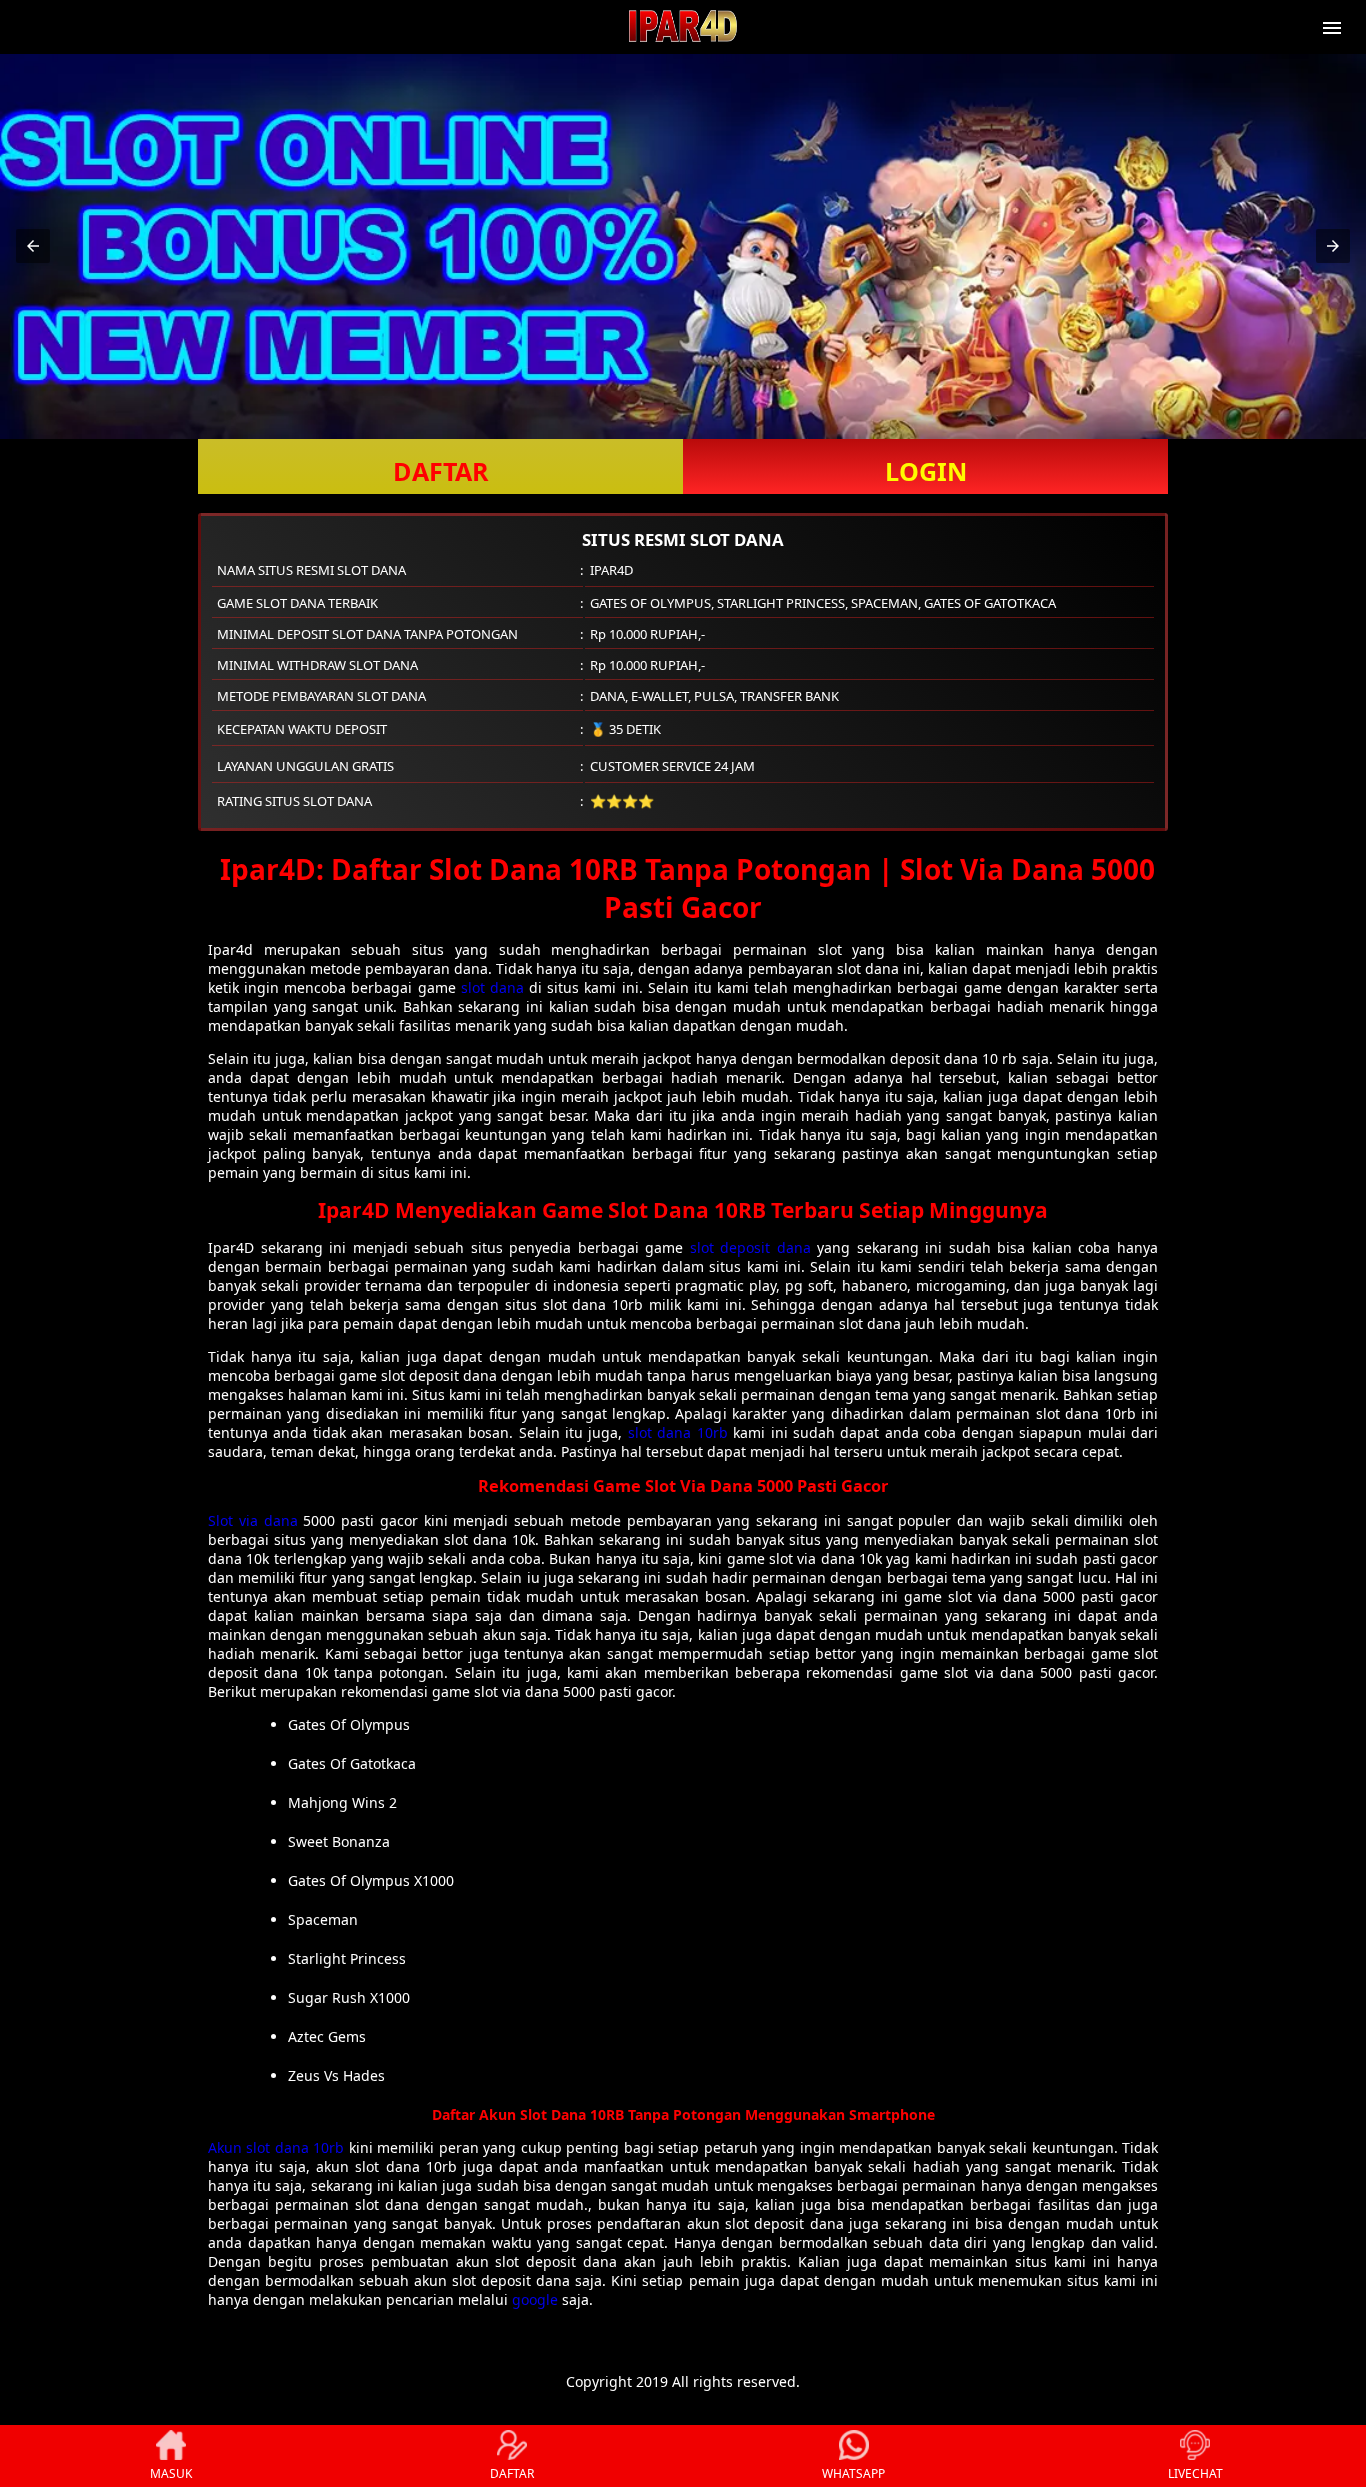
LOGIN (926, 471)
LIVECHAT (1195, 2473)
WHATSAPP (853, 2473)
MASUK (171, 2473)
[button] (33, 246)
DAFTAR (441, 471)
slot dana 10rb (678, 1432)
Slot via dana (253, 1520)
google (535, 2299)
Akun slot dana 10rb (276, 2147)
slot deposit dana (750, 1247)
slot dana (492, 987)
